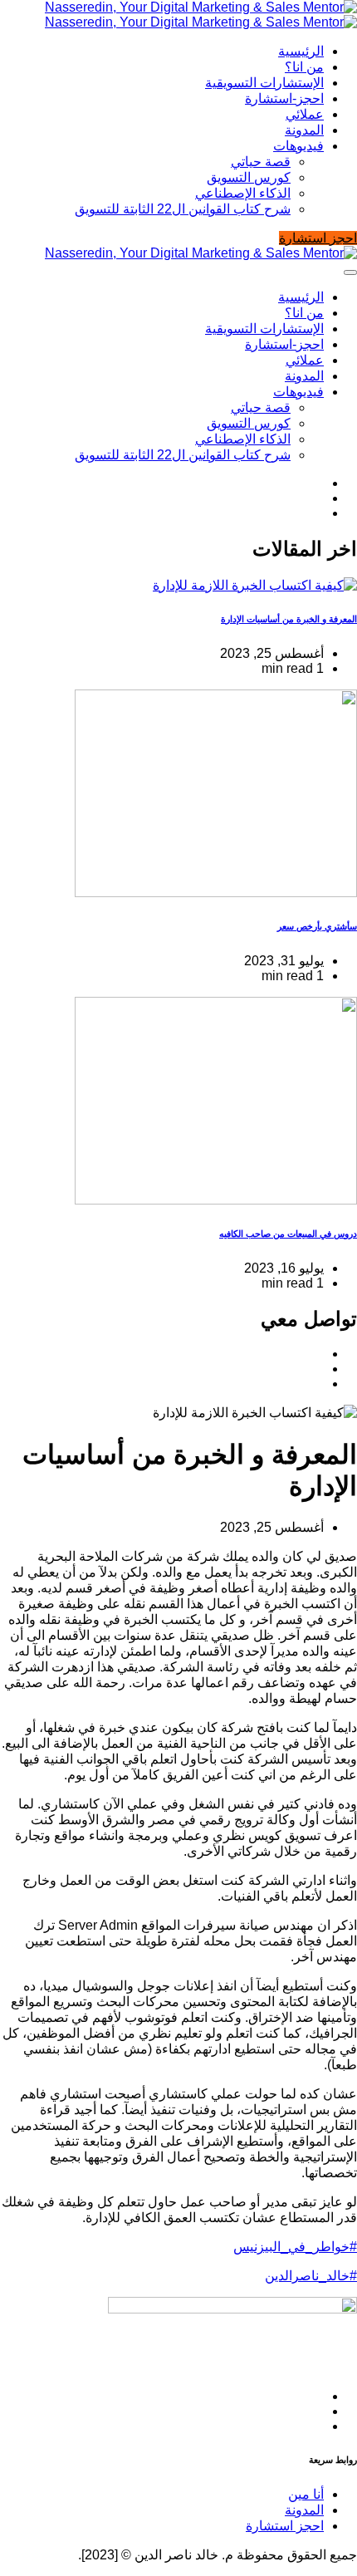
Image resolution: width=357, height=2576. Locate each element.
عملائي (305, 114)
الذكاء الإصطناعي (243, 193)
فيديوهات (298, 146)
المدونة (304, 130)
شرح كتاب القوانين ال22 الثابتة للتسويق (183, 209)
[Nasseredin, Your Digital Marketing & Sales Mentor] (201, 15)
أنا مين (306, 2494)
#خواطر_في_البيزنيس (295, 2247)
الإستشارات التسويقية (264, 83)
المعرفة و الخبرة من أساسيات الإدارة (289, 619)
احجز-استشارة (284, 98)
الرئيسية (301, 51)
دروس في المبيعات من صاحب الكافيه (288, 1234)
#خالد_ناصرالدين (311, 2276)
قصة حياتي (261, 162)
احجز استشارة (285, 2526)
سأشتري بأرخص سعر (317, 926)
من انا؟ (304, 67)
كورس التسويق (249, 177)
